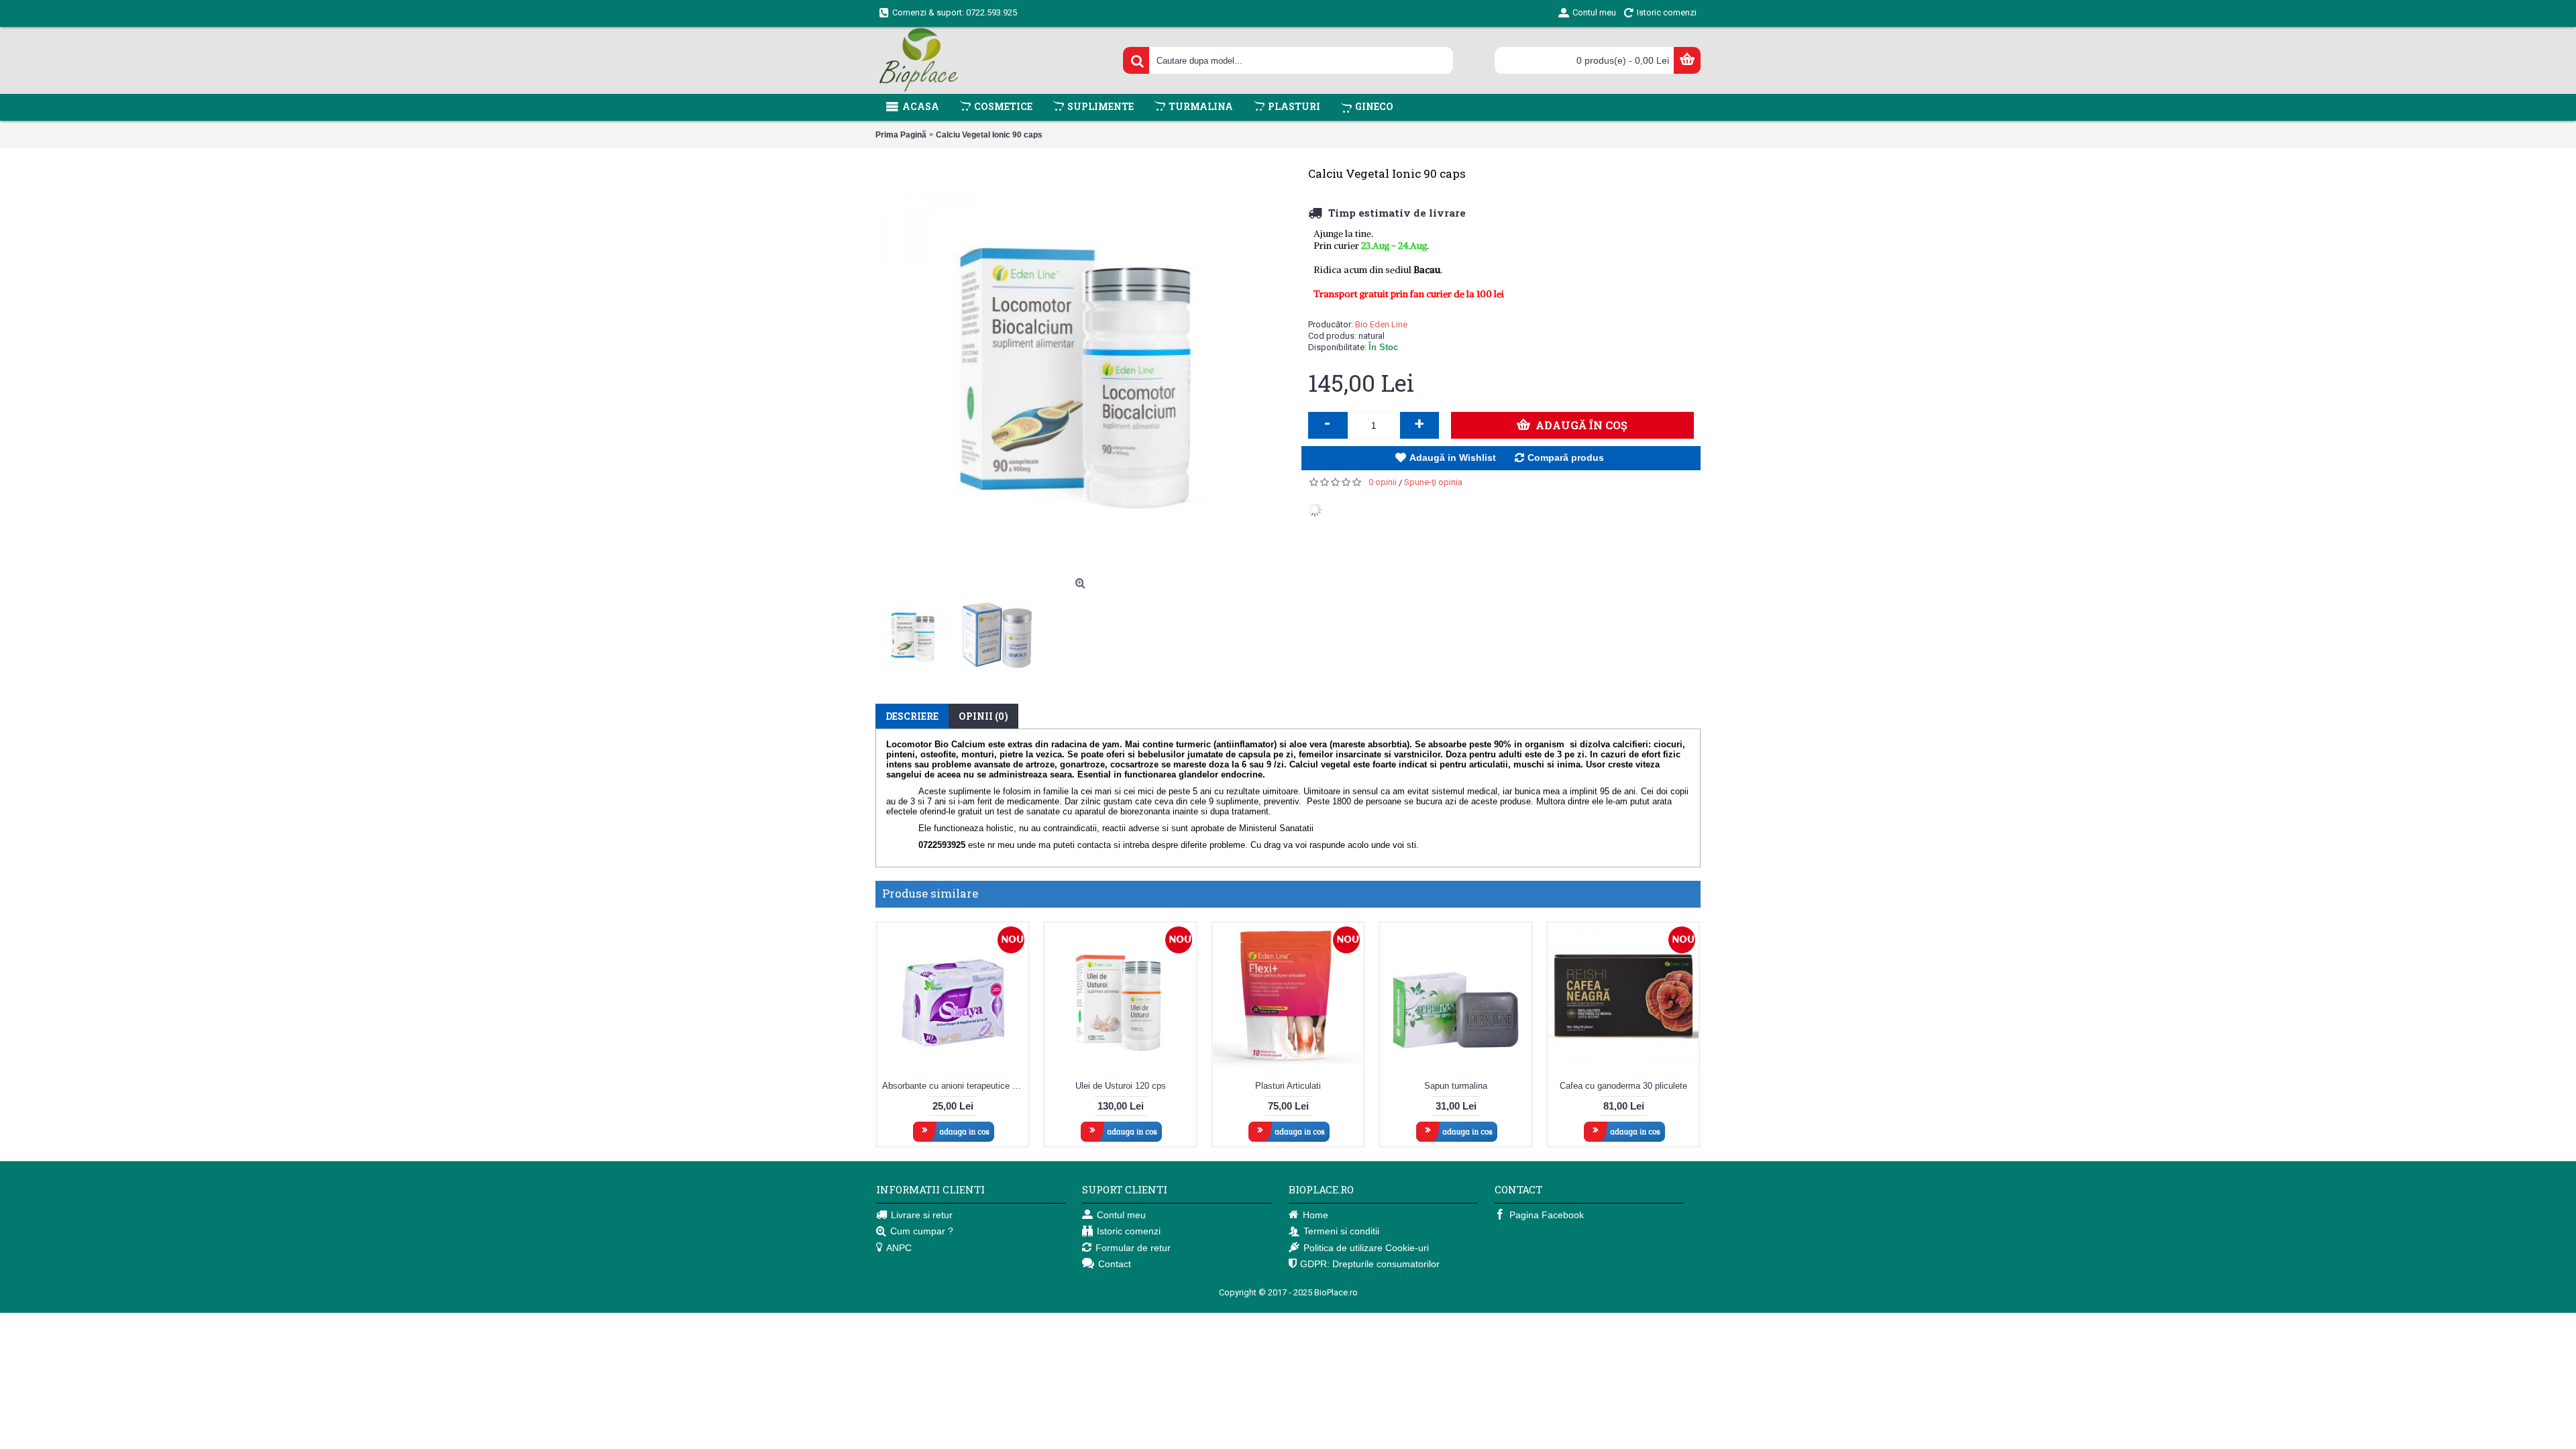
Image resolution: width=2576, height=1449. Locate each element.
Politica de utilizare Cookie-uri (1366, 1248)
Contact (1115, 1264)
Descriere (912, 716)
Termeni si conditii (1341, 1231)
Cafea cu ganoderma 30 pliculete (1623, 1086)
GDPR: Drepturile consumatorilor (1370, 1264)
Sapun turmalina (1456, 1086)
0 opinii (1383, 482)
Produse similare (930, 893)
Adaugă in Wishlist (1453, 458)
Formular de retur (1133, 1248)
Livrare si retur (922, 1215)
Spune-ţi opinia (1433, 482)
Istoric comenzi (1129, 1231)
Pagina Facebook (1547, 1215)
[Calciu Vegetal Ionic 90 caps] (917, 632)
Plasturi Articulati (1288, 1086)
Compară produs (1566, 458)
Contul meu (1121, 1215)
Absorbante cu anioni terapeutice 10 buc (955, 1086)
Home (1316, 1215)
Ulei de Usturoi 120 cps (1121, 1086)
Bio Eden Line (1381, 324)
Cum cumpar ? (922, 1231)
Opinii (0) (983, 716)
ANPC (899, 1248)
